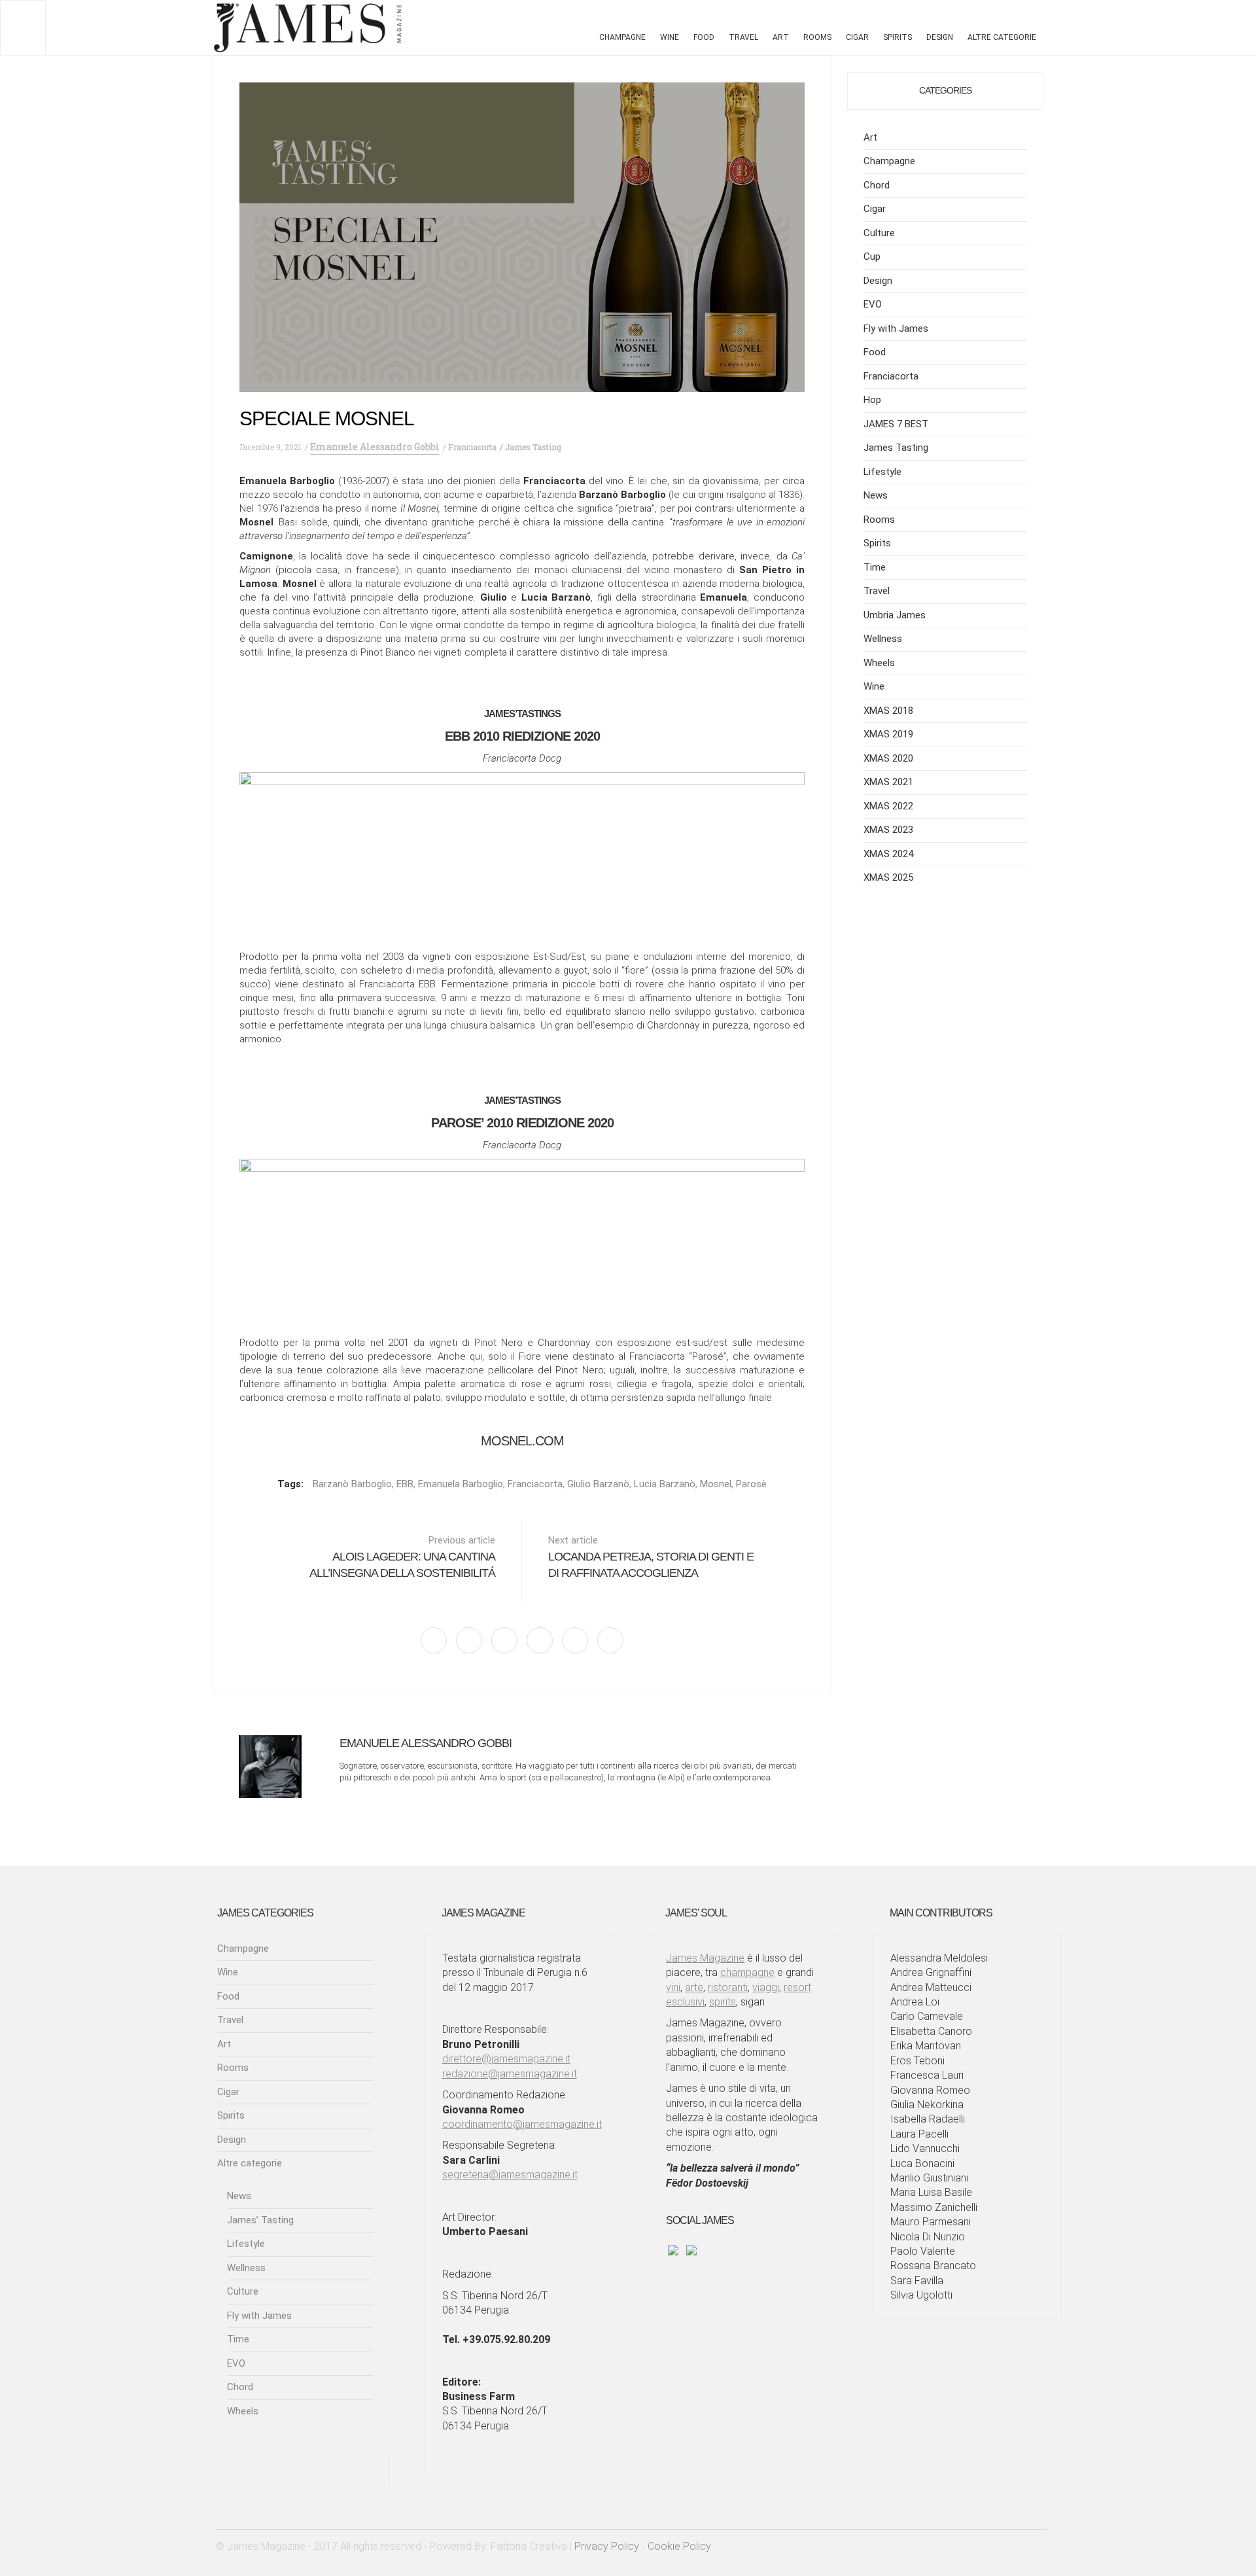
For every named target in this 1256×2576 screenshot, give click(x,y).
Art (781, 37)
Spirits (898, 37)
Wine (670, 37)
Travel (743, 37)
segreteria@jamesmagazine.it (510, 2175)
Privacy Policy (607, 2546)
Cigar (857, 37)
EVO (873, 304)
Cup (872, 256)
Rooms (817, 37)
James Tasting (896, 448)
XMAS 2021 (888, 782)
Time (875, 567)
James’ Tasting (260, 2220)
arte (694, 1987)
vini (673, 1987)
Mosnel (716, 1484)
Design (940, 37)
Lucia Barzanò (665, 1484)
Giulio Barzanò (598, 1484)
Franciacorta (891, 376)
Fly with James (896, 328)
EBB (405, 1484)
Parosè (751, 1484)
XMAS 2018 (888, 711)
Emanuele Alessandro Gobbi (375, 447)
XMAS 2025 (888, 877)
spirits (723, 2002)
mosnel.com (522, 1441)
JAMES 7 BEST (896, 424)
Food (704, 37)
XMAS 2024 (888, 854)
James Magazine (705, 1958)
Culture (879, 233)
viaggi (766, 1987)
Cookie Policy (679, 2546)
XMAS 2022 (888, 806)
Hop (872, 400)
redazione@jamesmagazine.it (510, 2074)
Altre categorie (1002, 37)
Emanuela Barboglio (461, 1484)
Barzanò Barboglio (352, 1484)
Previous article (402, 1557)
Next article (651, 1557)
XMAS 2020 (888, 758)
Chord (877, 185)
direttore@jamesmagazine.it (506, 2059)
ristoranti (728, 1987)
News (876, 495)
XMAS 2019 (888, 734)
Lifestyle (882, 472)
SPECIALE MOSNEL (327, 418)
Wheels (879, 663)
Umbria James (895, 615)
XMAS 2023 (888, 830)
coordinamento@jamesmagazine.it (522, 2124)
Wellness (883, 639)
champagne (747, 1972)
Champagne (622, 37)
